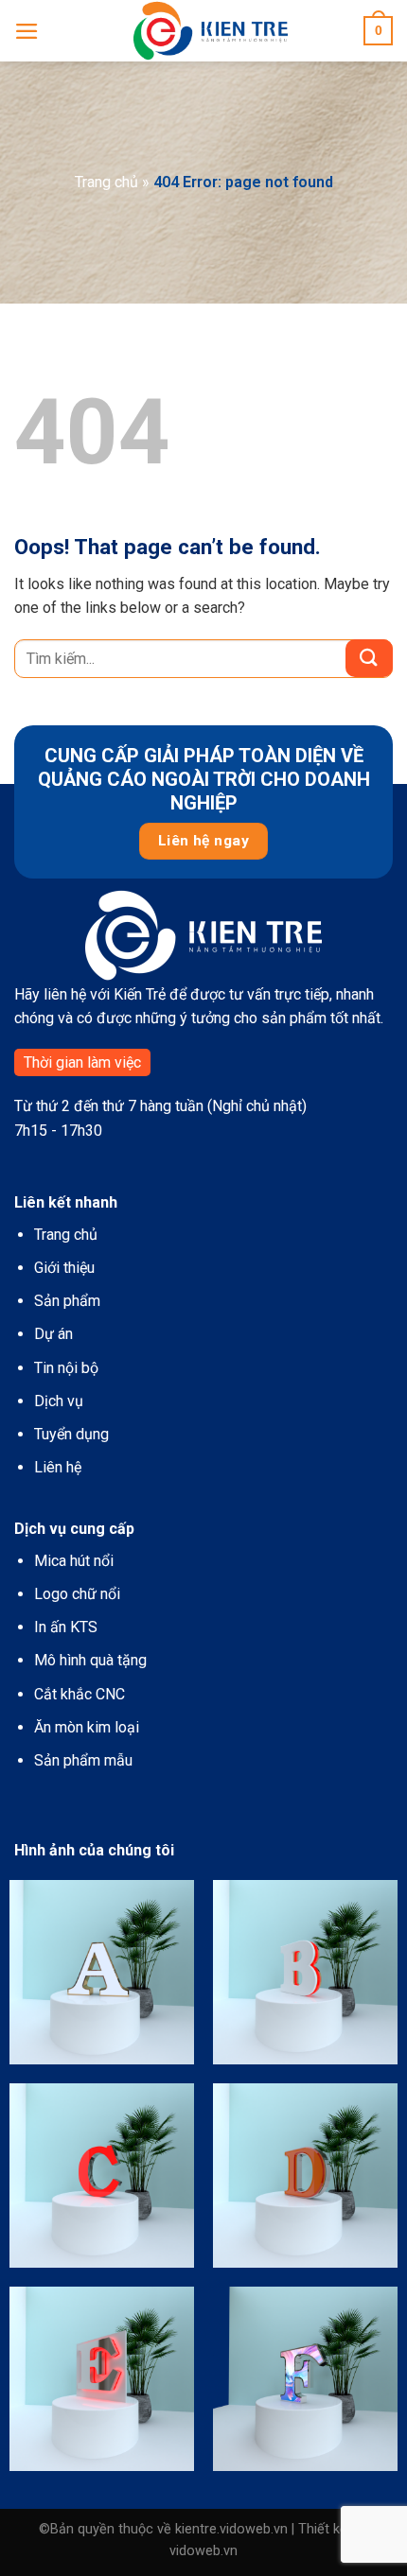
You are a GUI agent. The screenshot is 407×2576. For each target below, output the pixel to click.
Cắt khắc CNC (80, 1694)
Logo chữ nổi (77, 1594)
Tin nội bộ (66, 1368)
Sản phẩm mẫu (83, 1760)
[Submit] (369, 658)
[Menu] (27, 31)
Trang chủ (106, 182)
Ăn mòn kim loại (87, 1727)
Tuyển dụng (71, 1434)
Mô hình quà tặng (90, 1660)
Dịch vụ (59, 1401)
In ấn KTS (66, 1627)
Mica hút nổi (74, 1561)
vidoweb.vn (203, 2551)
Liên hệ (58, 1467)
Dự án (53, 1334)
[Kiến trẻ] (211, 31)
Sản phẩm (67, 1301)
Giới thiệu (64, 1268)
